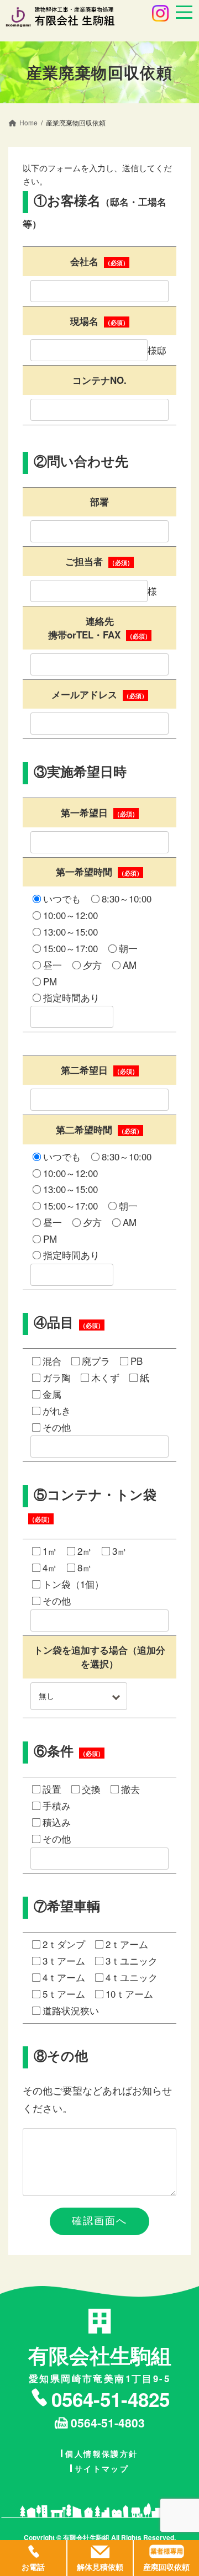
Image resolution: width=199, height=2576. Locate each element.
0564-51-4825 (111, 2399)
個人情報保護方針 (101, 2453)
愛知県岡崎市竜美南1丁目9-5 (100, 2363)
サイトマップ (102, 2468)
